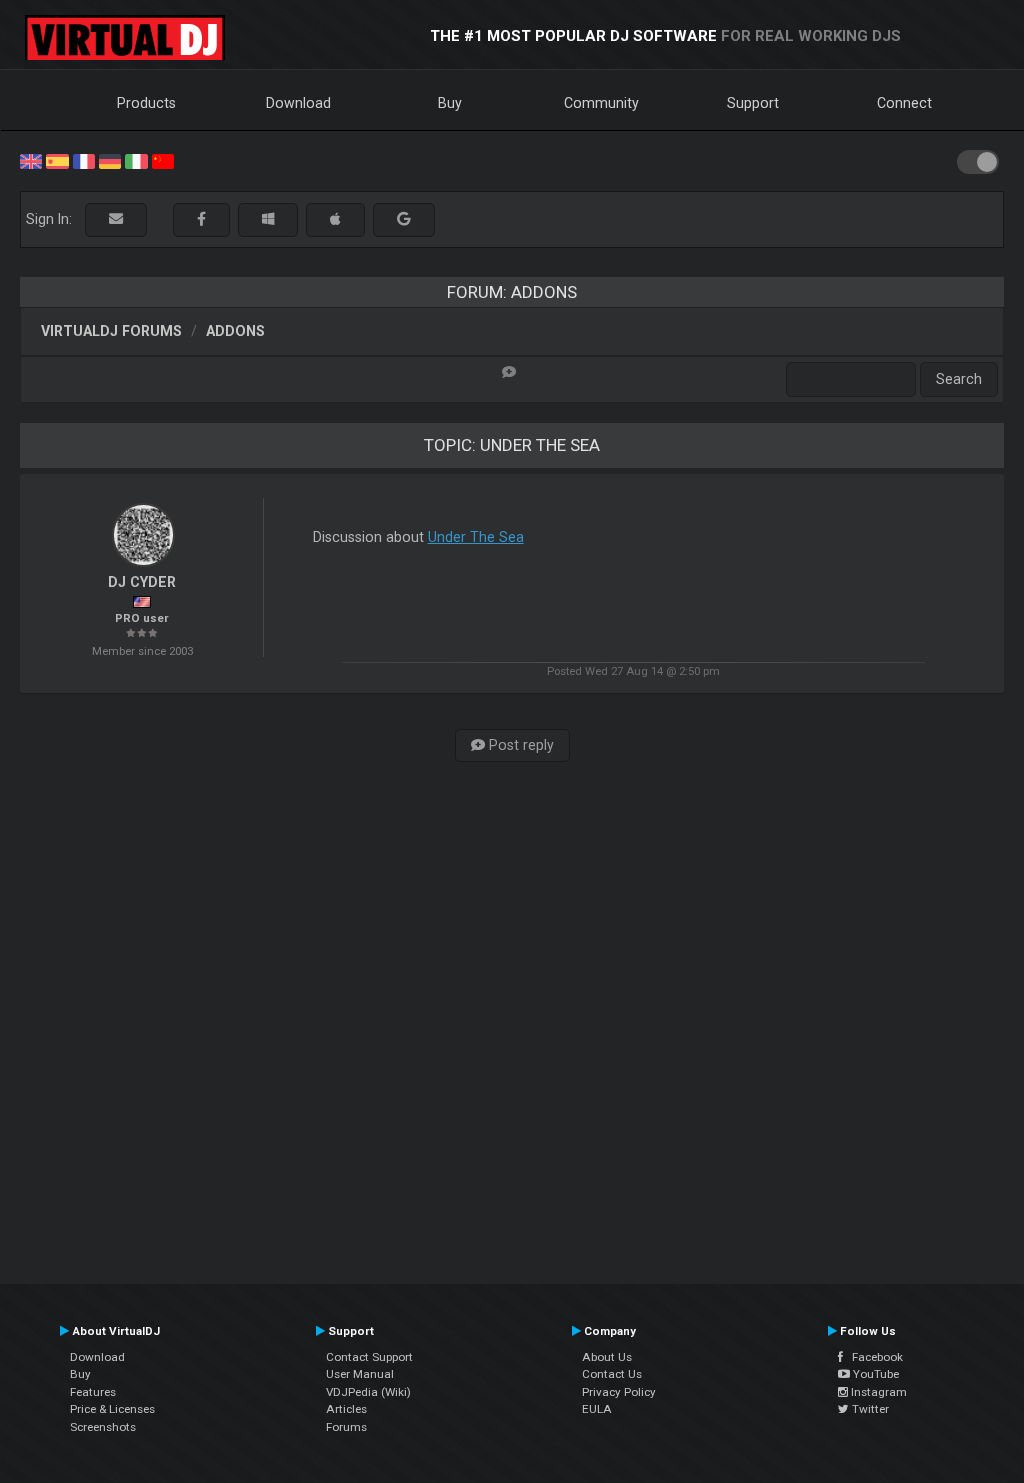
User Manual (360, 1374)
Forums (346, 1427)
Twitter (869, 1409)
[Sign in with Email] (116, 219)
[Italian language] (136, 160)
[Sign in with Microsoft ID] (268, 219)
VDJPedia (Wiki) (368, 1392)
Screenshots (103, 1427)
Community (601, 103)
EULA (597, 1409)
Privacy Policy (619, 1392)
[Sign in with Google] (404, 219)
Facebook (873, 1357)
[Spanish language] (57, 160)
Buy (450, 103)
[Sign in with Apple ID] (335, 219)
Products (146, 103)
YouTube (874, 1374)
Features (93, 1392)
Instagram (877, 1392)
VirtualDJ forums (111, 331)
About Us (607, 1357)
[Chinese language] (163, 160)
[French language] (84, 160)
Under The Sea (476, 537)
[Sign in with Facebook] (201, 219)
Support (753, 103)
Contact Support (369, 1357)
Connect (904, 103)
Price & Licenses (112, 1409)
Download (298, 103)
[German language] (110, 160)
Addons (235, 331)
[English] (31, 160)
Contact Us (612, 1374)
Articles (346, 1409)
